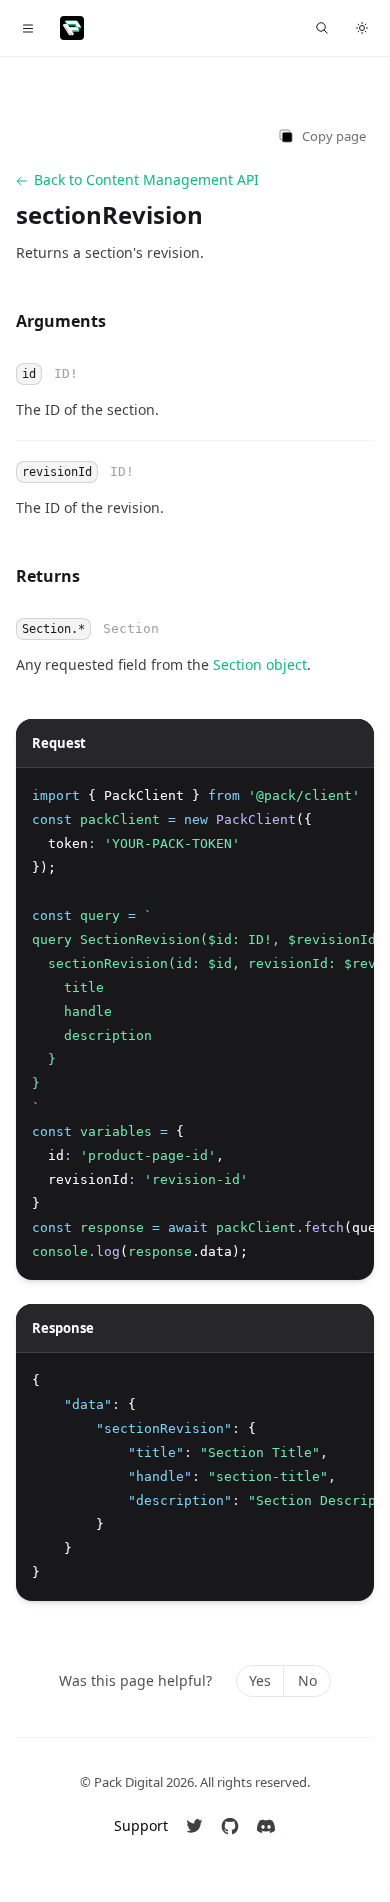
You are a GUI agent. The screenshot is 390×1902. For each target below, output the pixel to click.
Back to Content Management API (146, 179)
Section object (260, 664)
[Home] (72, 28)
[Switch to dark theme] (362, 28)
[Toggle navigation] (28, 28)
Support (141, 1825)
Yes (260, 1680)
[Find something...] (322, 28)
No (307, 1680)
